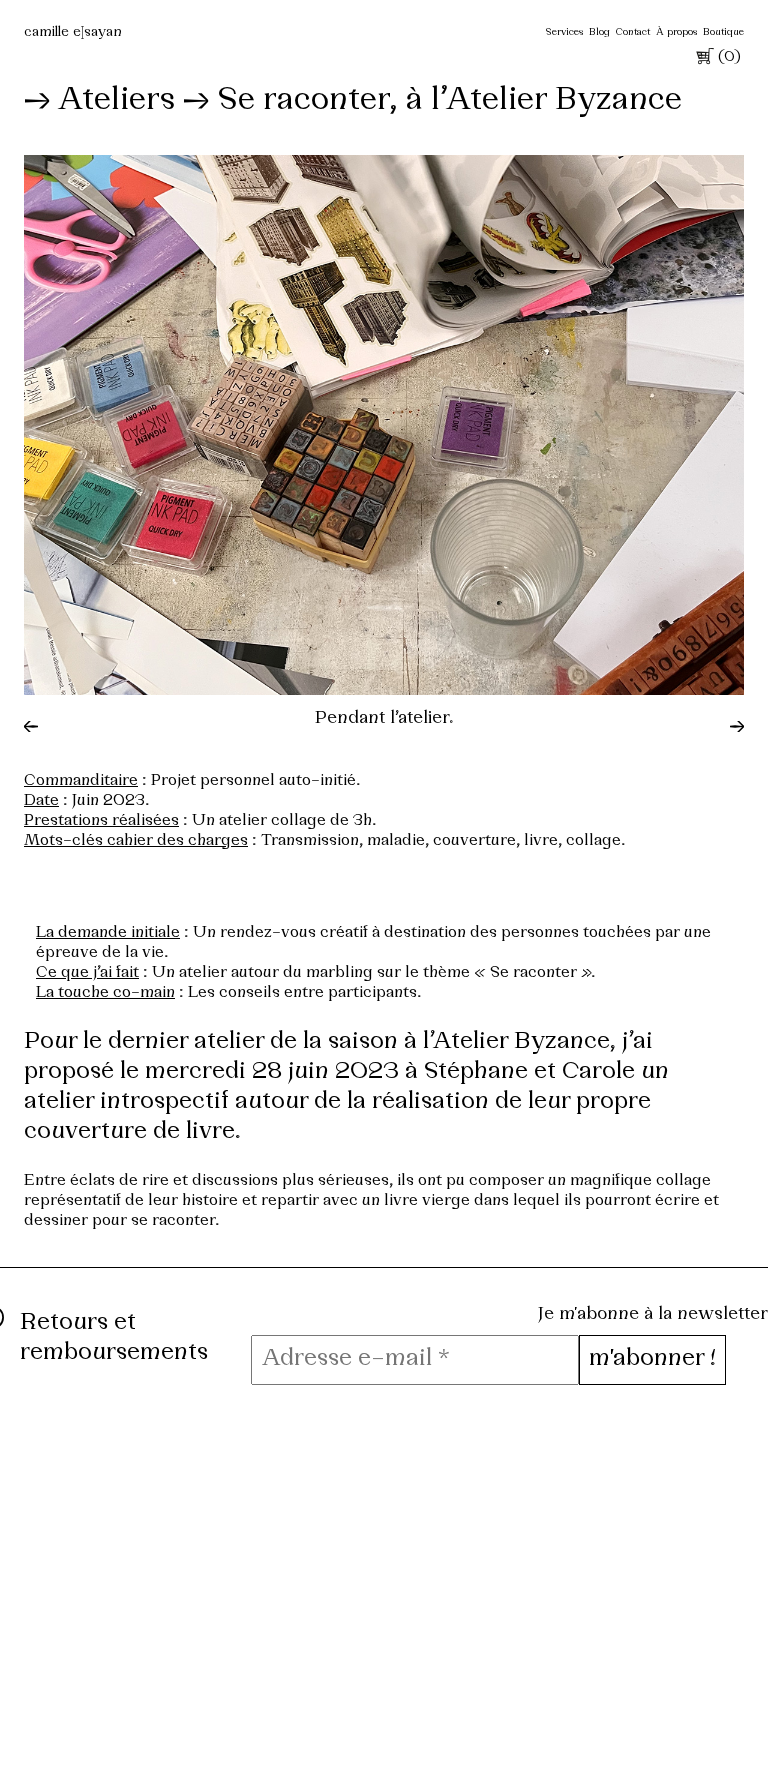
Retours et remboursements (114, 1338)
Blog (599, 32)
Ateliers (116, 101)
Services (564, 32)
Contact (633, 32)
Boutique (723, 32)
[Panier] (703, 60)
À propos (676, 32)
